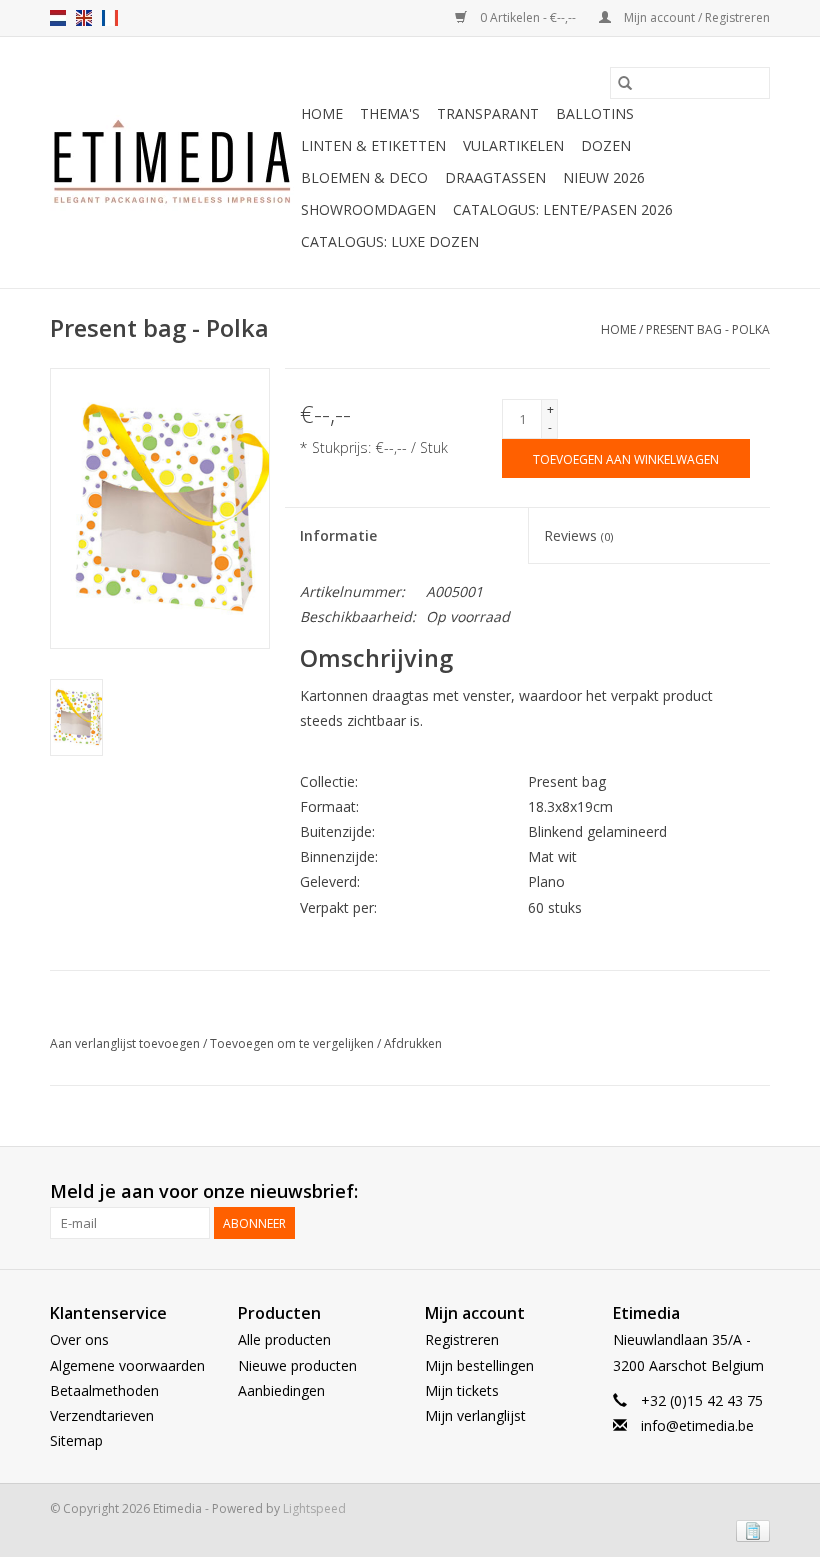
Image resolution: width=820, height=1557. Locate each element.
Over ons (79, 1339)
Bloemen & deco (364, 177)
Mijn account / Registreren (695, 17)
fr (110, 18)
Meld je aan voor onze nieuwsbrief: (204, 1191)
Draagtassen (495, 177)
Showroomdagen (368, 209)
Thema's (390, 113)
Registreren (462, 1339)
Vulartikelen (513, 145)
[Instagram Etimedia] (754, 1192)
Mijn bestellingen (479, 1365)
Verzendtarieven (102, 1415)
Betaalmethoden (104, 1390)
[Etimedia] (172, 163)
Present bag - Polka (708, 329)
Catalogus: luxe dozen (390, 241)
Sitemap (76, 1440)
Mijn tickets (462, 1390)
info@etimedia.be (697, 1425)
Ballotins (595, 113)
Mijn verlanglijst (475, 1415)
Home (322, 113)
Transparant (488, 113)
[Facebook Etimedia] (718, 1192)
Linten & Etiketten (373, 145)
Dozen (606, 145)
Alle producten (284, 1339)
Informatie (338, 535)
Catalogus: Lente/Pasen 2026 (563, 209)
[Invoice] (749, 1529)
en (84, 18)
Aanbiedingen (281, 1390)
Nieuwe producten (297, 1365)
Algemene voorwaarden (127, 1365)
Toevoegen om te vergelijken (293, 1043)
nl (58, 18)
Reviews (578, 535)
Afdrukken (413, 1043)
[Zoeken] (625, 83)
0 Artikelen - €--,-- (528, 17)
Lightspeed (314, 1508)
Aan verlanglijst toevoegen (126, 1043)
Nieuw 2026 (604, 177)
